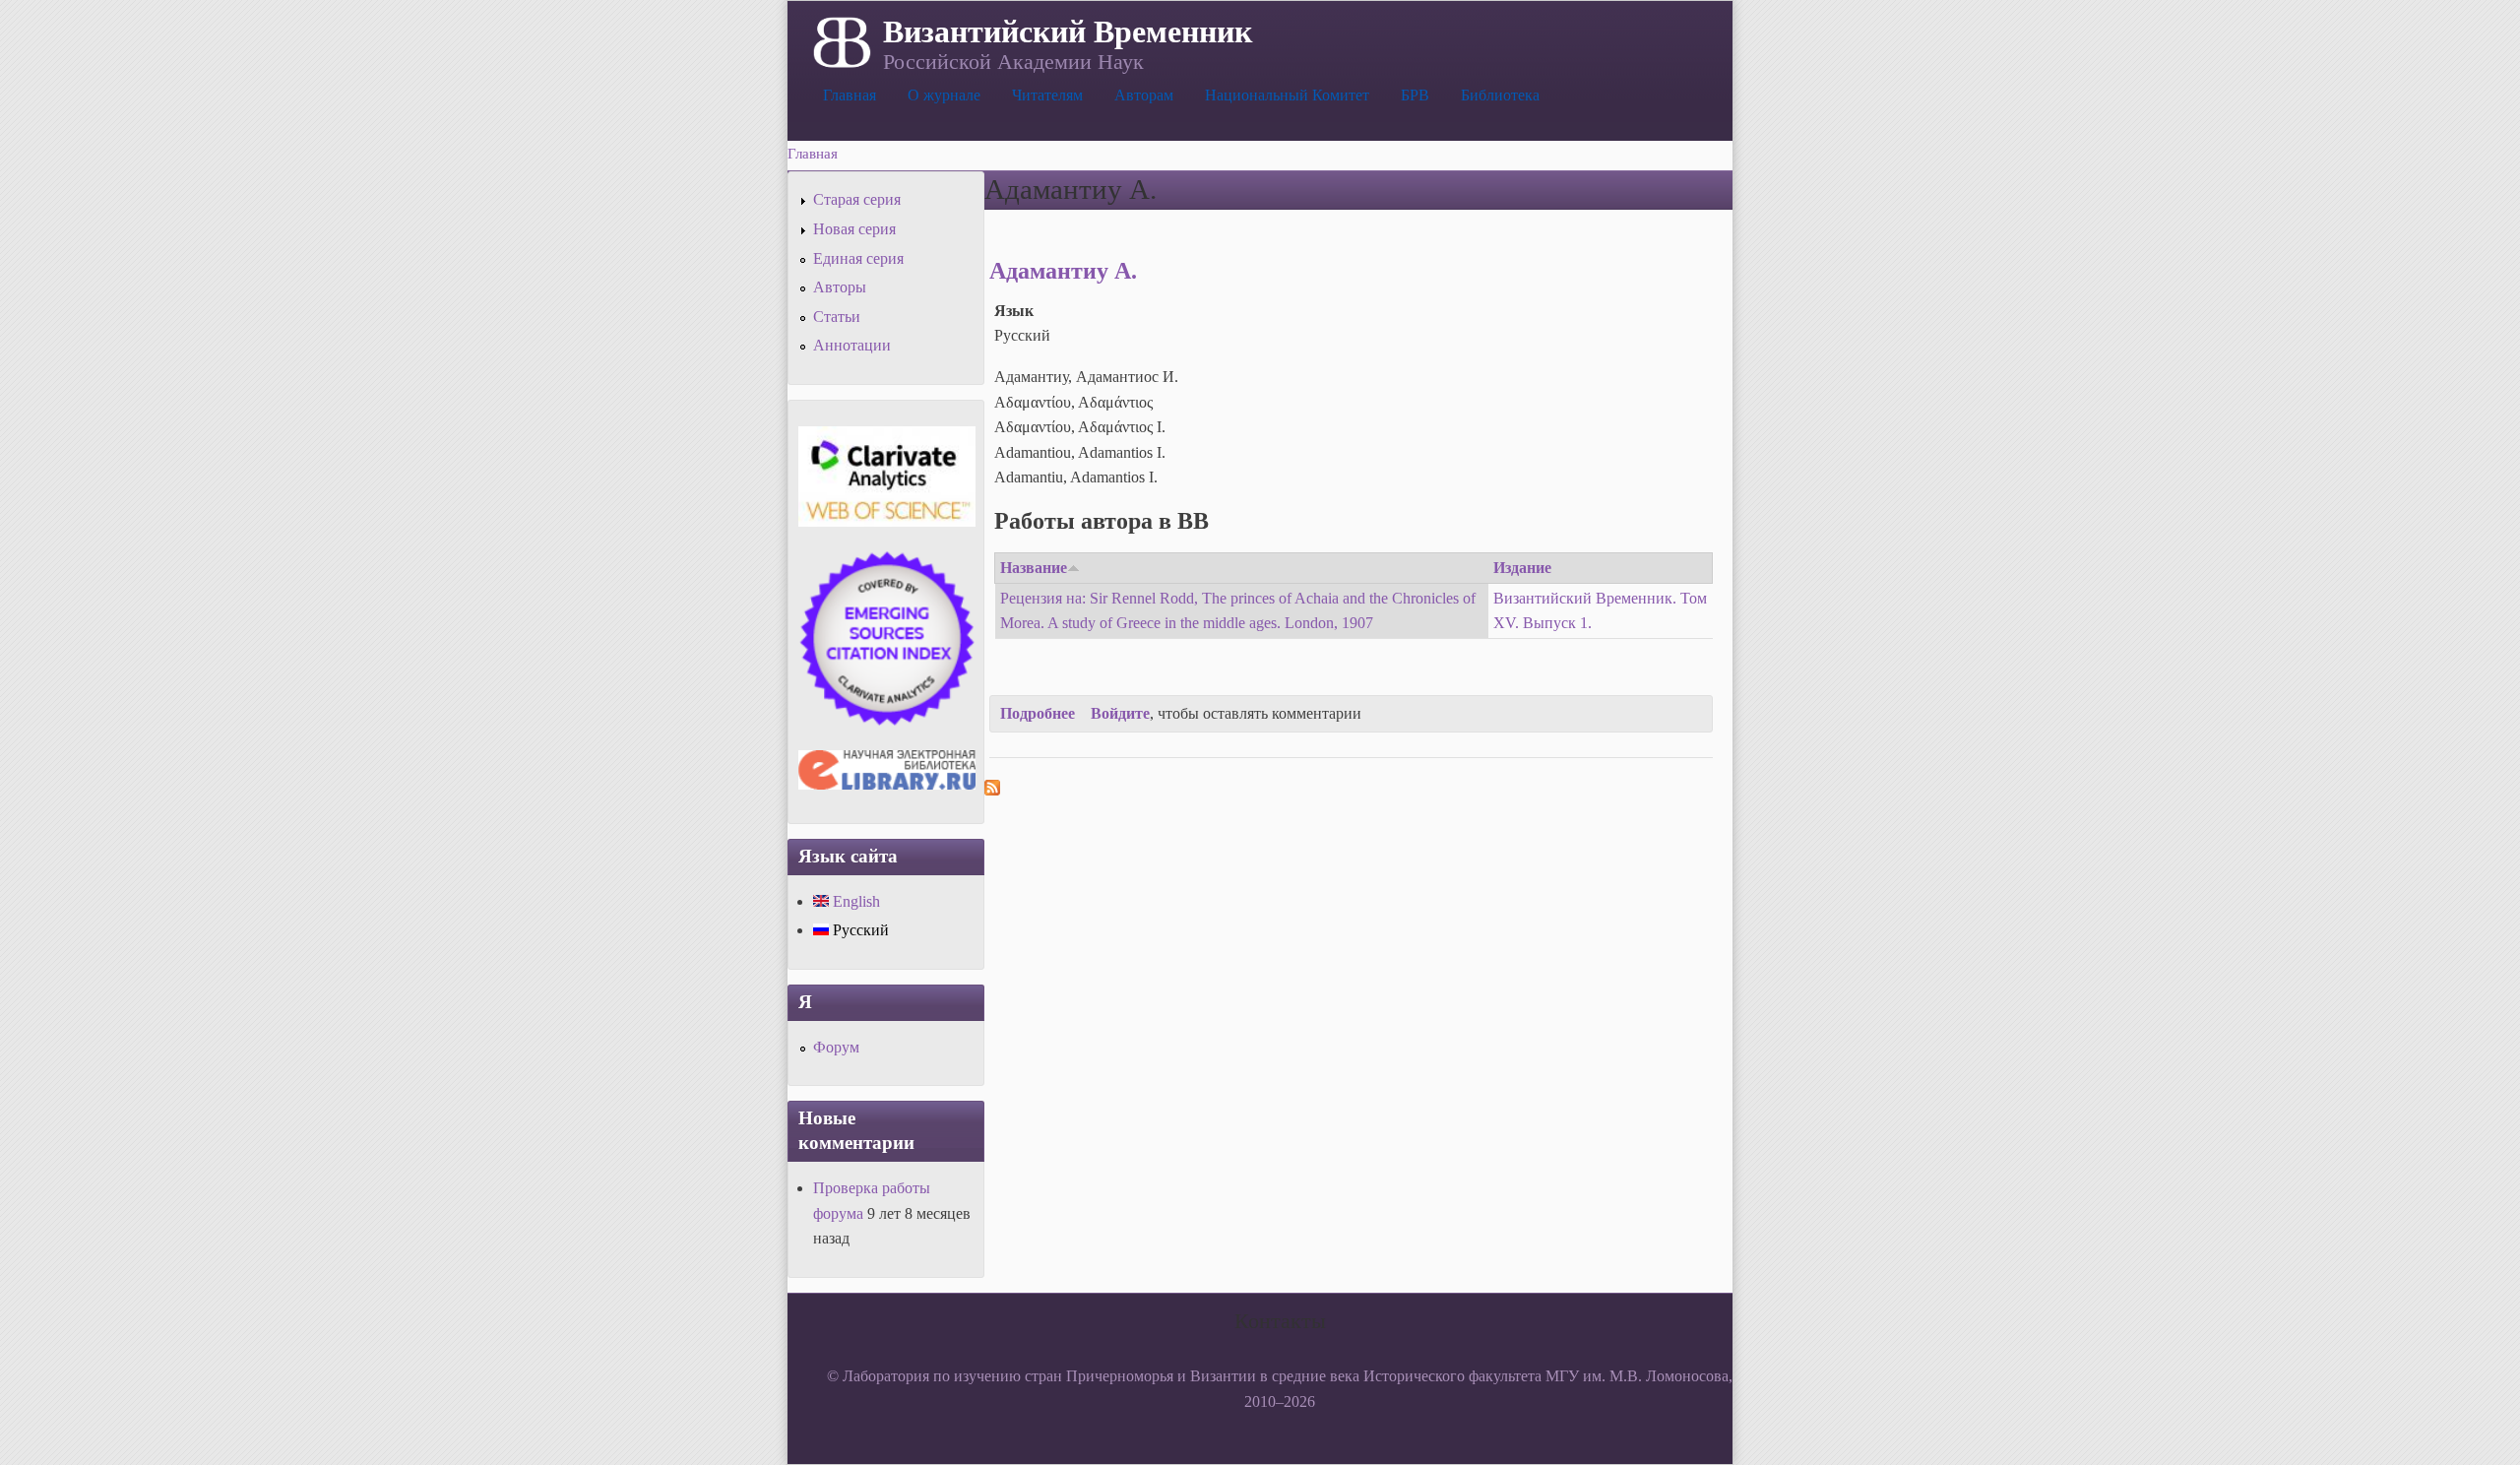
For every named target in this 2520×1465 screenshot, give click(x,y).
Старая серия (857, 199)
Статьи (837, 317)
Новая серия (854, 229)
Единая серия (858, 258)
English (854, 901)
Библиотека (1500, 95)
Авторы (840, 287)
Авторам (1144, 95)
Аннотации (852, 345)
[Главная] (840, 40)
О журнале (944, 95)
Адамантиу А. (1063, 271)
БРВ (1415, 95)
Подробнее (1038, 713)
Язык (1014, 311)
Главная (850, 95)
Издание (1522, 568)
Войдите (1120, 713)
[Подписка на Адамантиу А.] (992, 790)
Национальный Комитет (1287, 95)
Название (1034, 568)
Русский (859, 930)
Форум (836, 1047)
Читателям (1047, 95)
